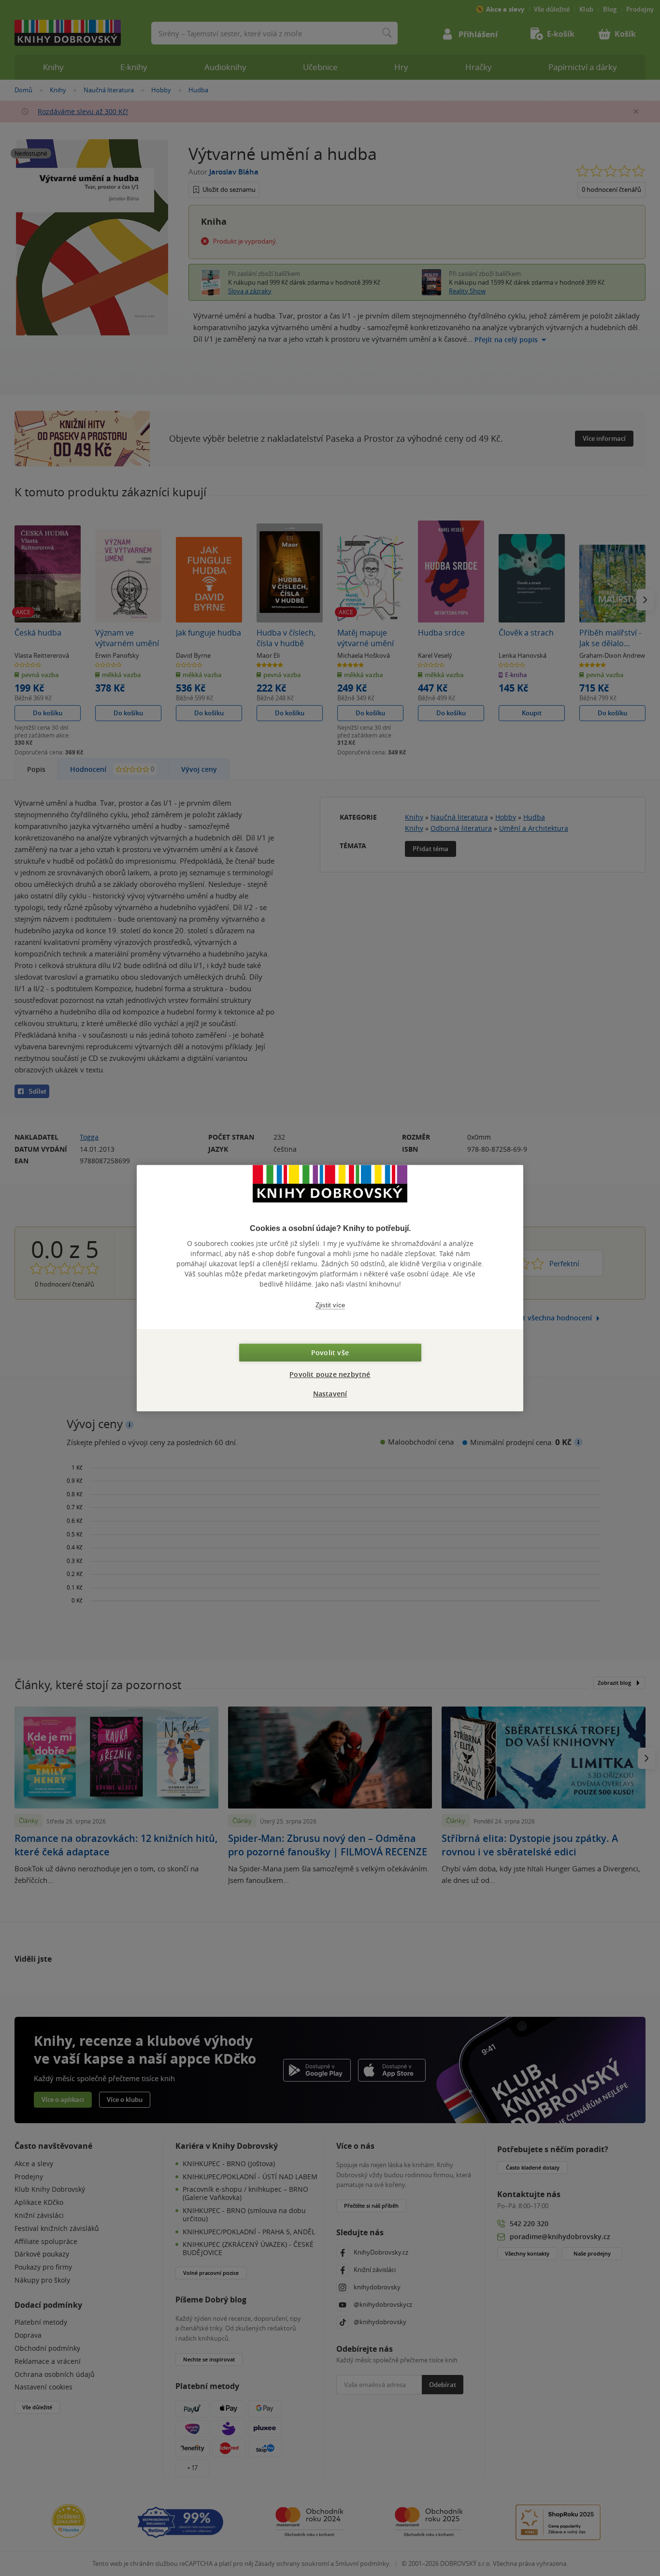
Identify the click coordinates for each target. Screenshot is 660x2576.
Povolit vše (330, 1353)
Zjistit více (330, 1305)
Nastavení (330, 1394)
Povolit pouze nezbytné (330, 1374)
